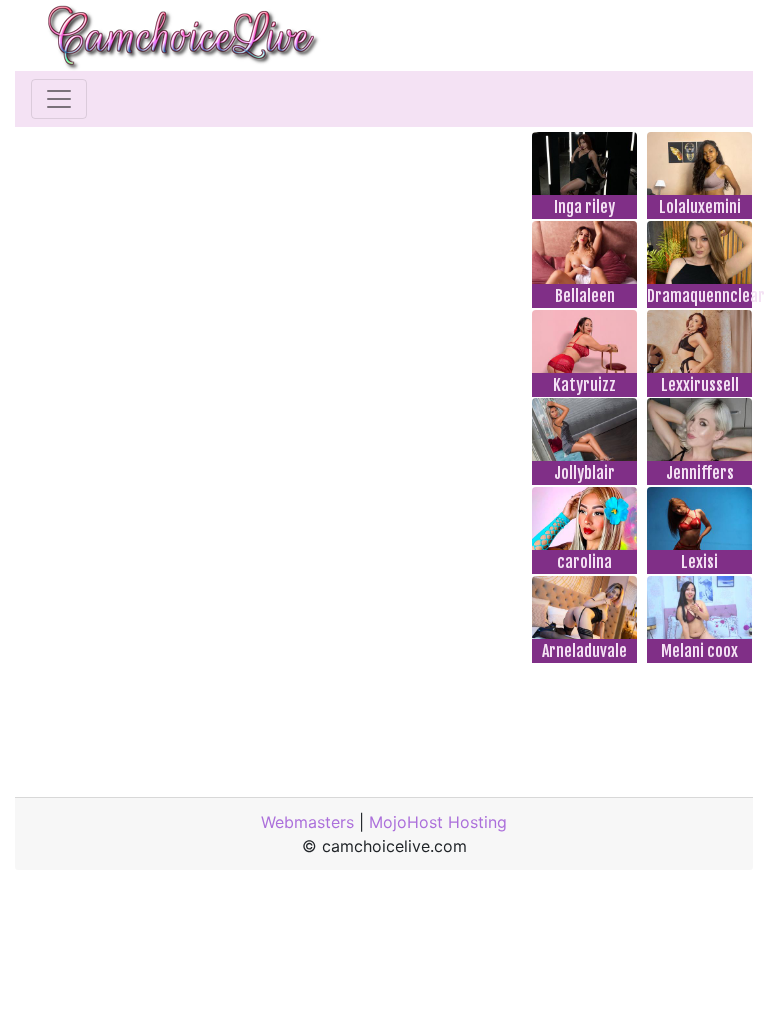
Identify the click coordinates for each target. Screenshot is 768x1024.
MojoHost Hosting (438, 822)
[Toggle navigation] (59, 99)
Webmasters (307, 822)
